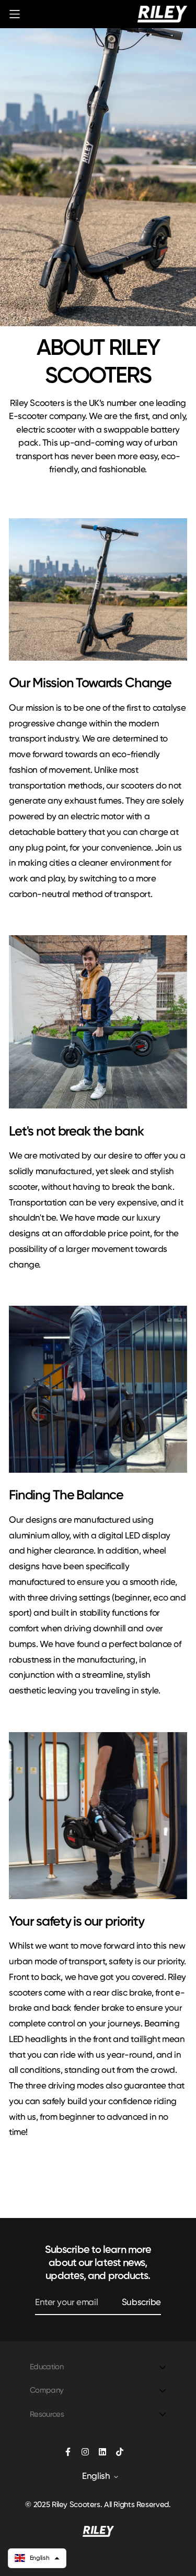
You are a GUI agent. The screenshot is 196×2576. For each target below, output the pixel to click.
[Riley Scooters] (162, 14)
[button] (37, 2558)
